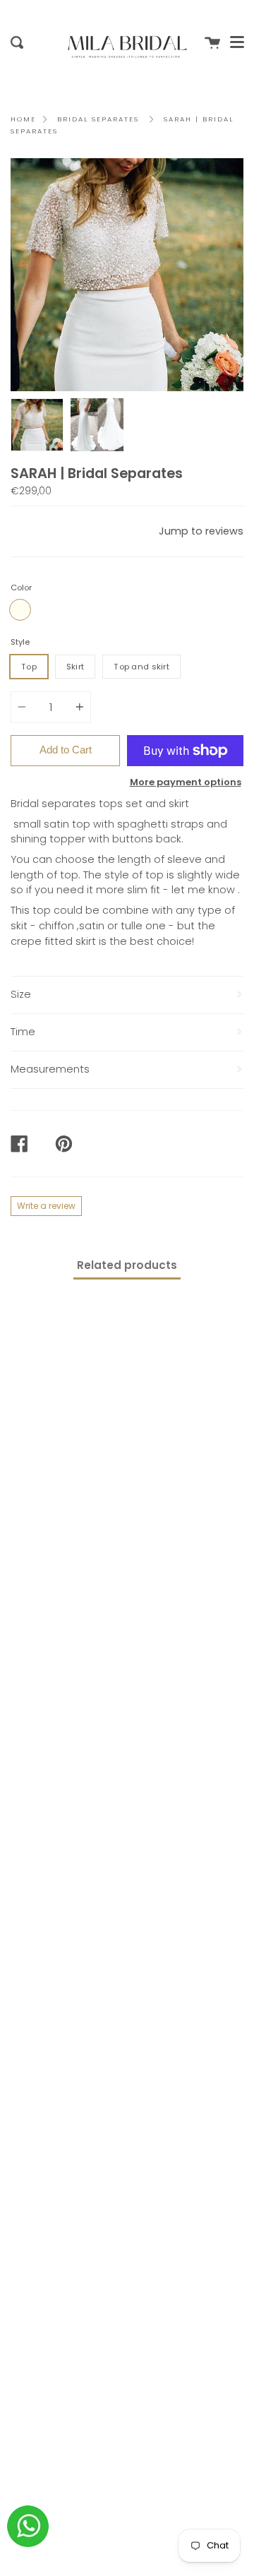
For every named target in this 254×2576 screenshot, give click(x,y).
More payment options (186, 782)
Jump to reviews (201, 531)
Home (23, 119)
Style (20, 642)
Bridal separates (98, 119)
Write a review (46, 1206)
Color (21, 588)
